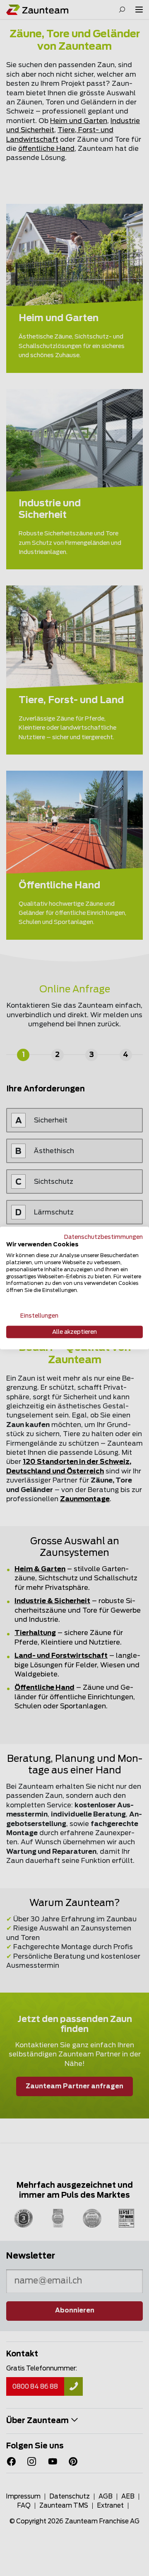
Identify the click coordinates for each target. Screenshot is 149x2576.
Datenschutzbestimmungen (103, 1237)
